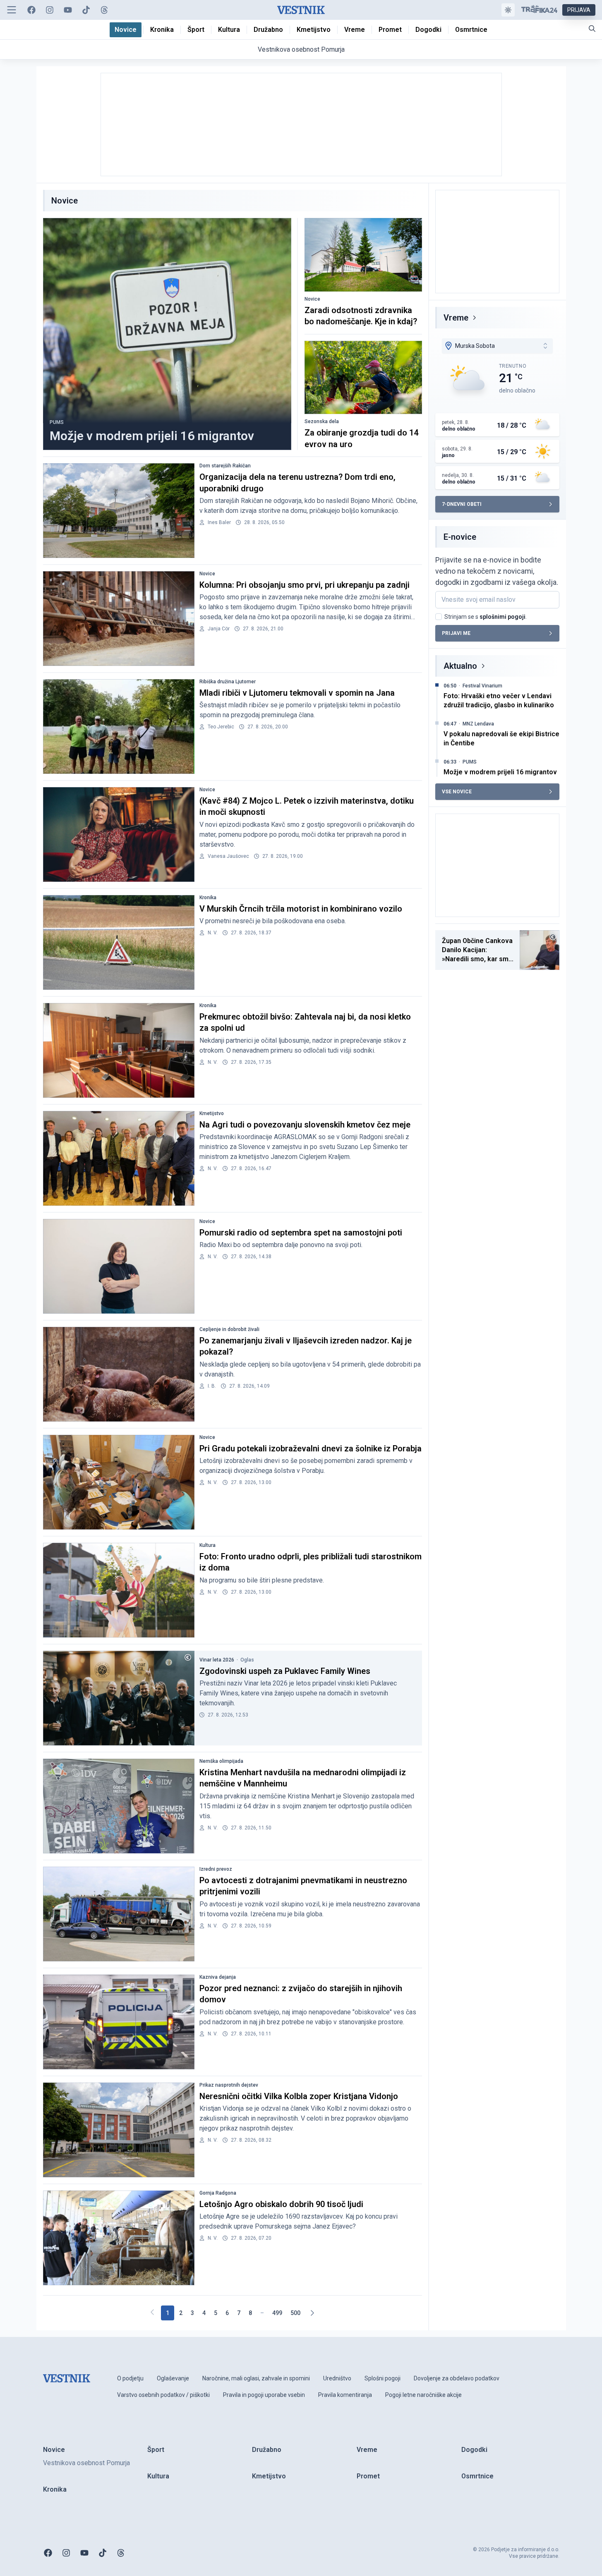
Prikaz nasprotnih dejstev (229, 2085)
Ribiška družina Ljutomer (228, 682)
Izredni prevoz (216, 1869)
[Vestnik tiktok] (86, 10)
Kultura (207, 1545)
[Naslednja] (312, 2313)
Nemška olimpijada (221, 1761)
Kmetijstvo (212, 1113)
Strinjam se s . (486, 617)
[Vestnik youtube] (68, 10)
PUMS (57, 422)
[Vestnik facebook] (31, 10)
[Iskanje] (592, 29)
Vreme (456, 318)
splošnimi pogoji (502, 617)
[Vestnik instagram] (50, 10)
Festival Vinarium (482, 686)
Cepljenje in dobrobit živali (229, 1329)
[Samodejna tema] (508, 10)
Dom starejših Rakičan (225, 466)
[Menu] (12, 10)
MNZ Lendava (478, 724)
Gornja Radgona (218, 2193)
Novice (312, 299)
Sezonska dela (322, 421)
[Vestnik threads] (104, 10)
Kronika (208, 898)
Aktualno (460, 666)
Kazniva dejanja (218, 1977)
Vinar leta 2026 (217, 1660)
